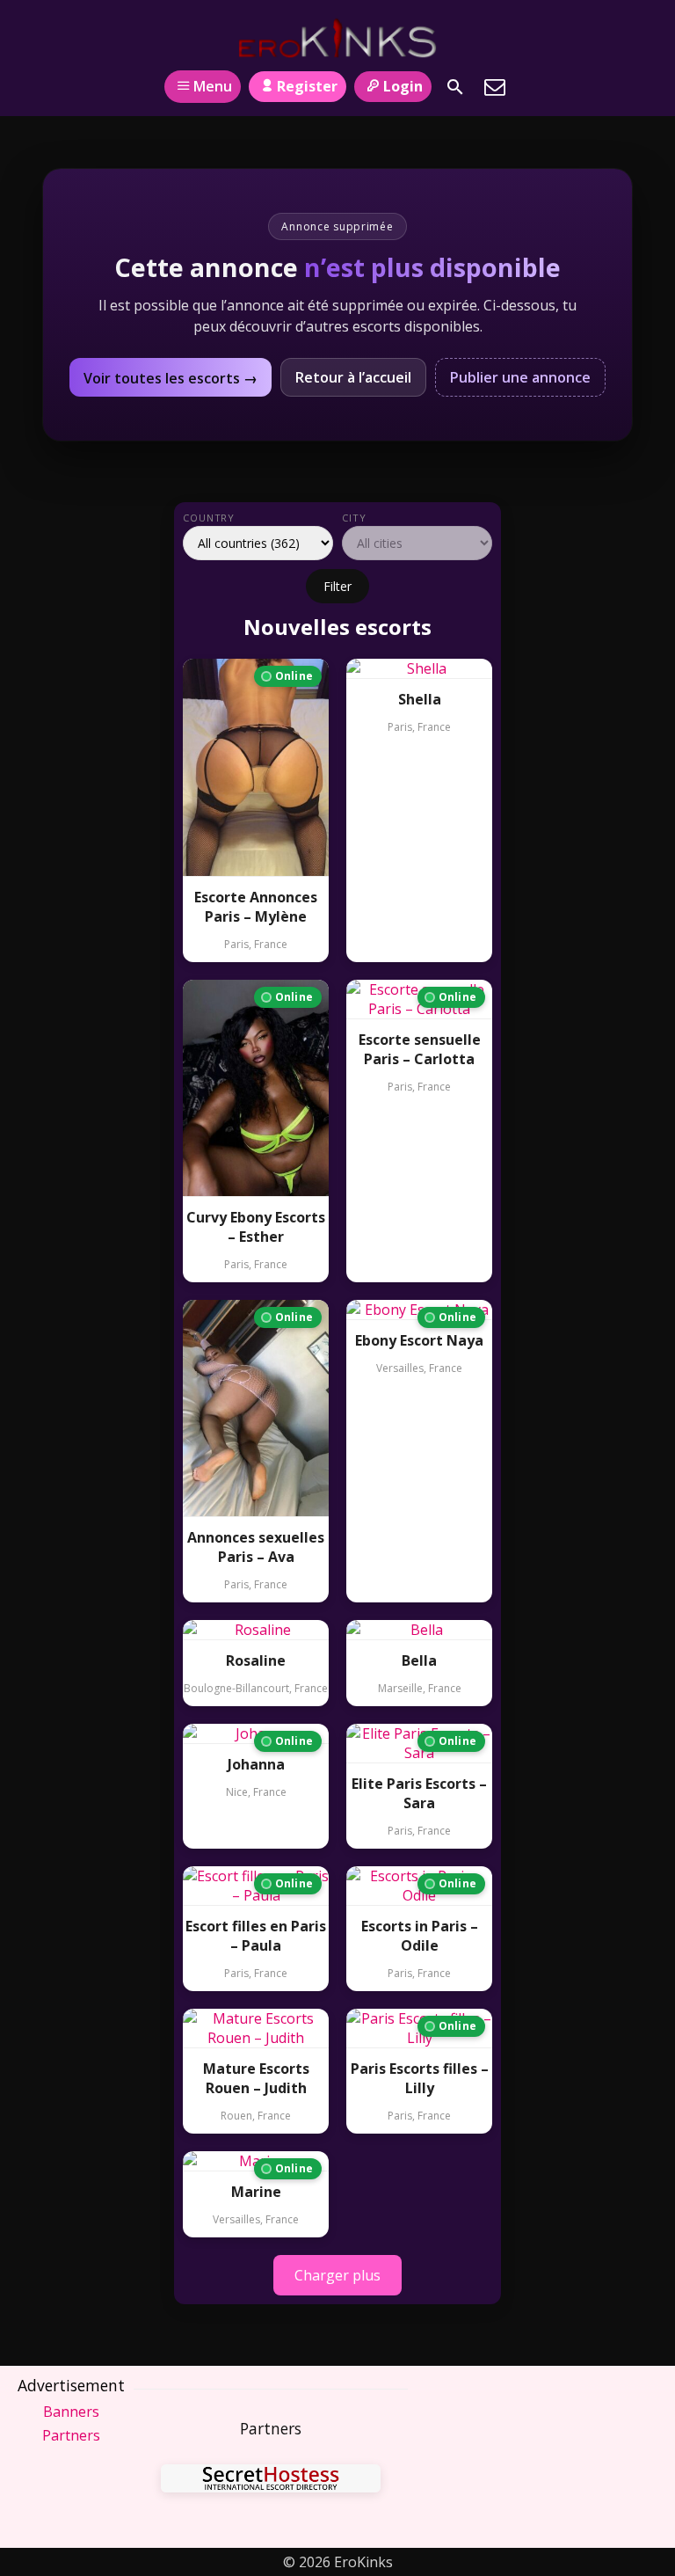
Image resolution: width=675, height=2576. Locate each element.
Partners (71, 2435)
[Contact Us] (495, 87)
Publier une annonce (520, 377)
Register (307, 86)
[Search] (455, 87)
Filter (337, 586)
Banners (71, 2412)
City (354, 518)
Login (403, 86)
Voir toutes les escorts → (171, 378)
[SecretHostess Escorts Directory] (271, 2481)
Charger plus (337, 2275)
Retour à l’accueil (353, 377)
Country (209, 518)
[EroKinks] (338, 38)
